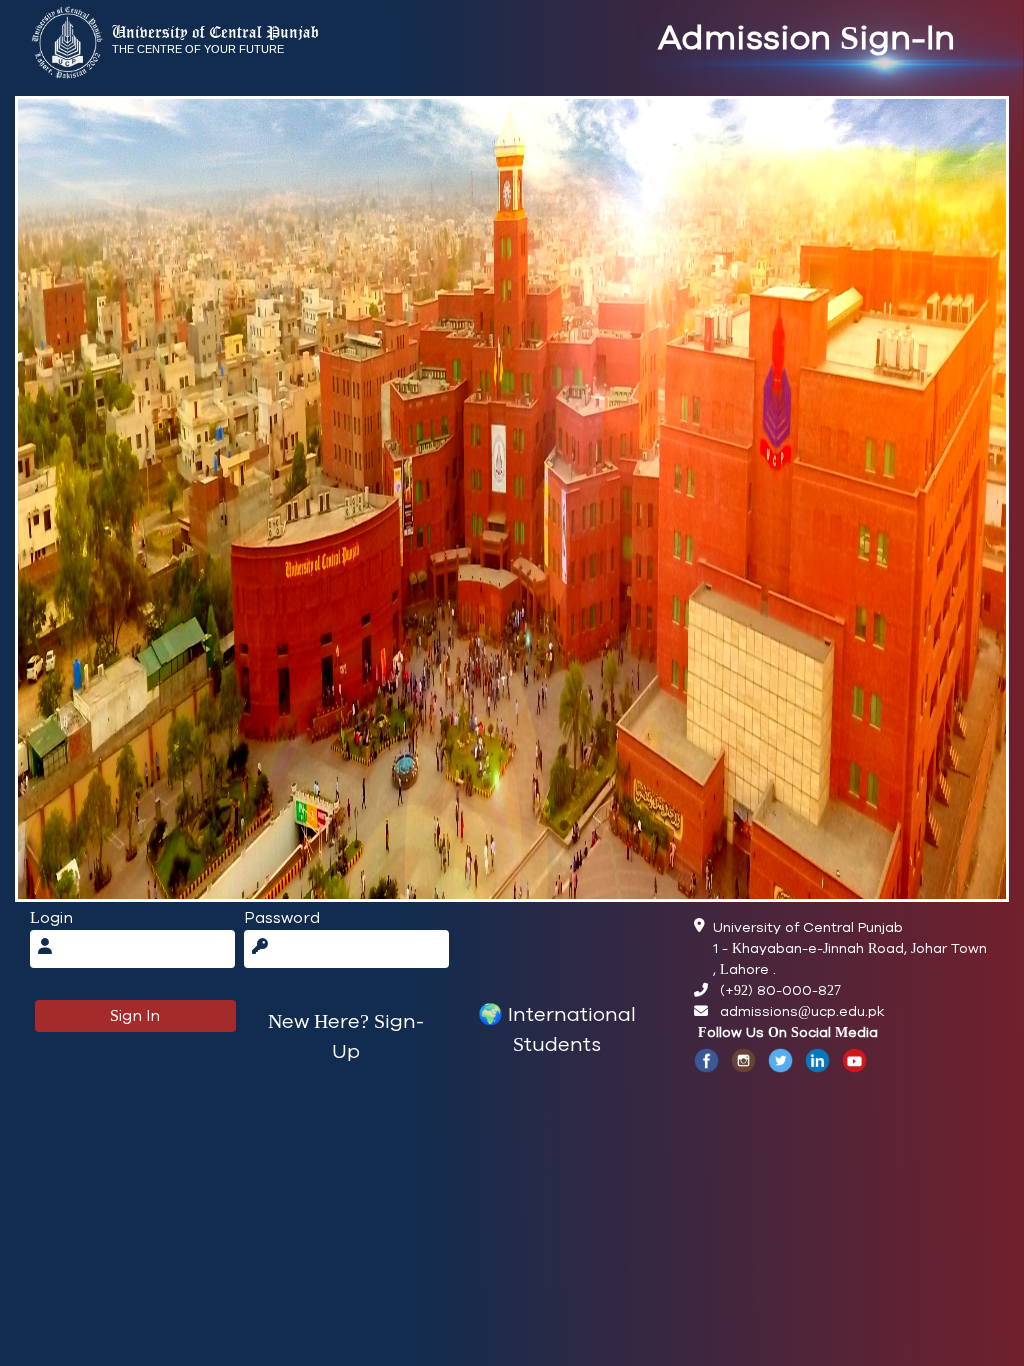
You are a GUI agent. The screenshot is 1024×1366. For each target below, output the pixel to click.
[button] (346, 1037)
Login (51, 918)
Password (282, 918)
